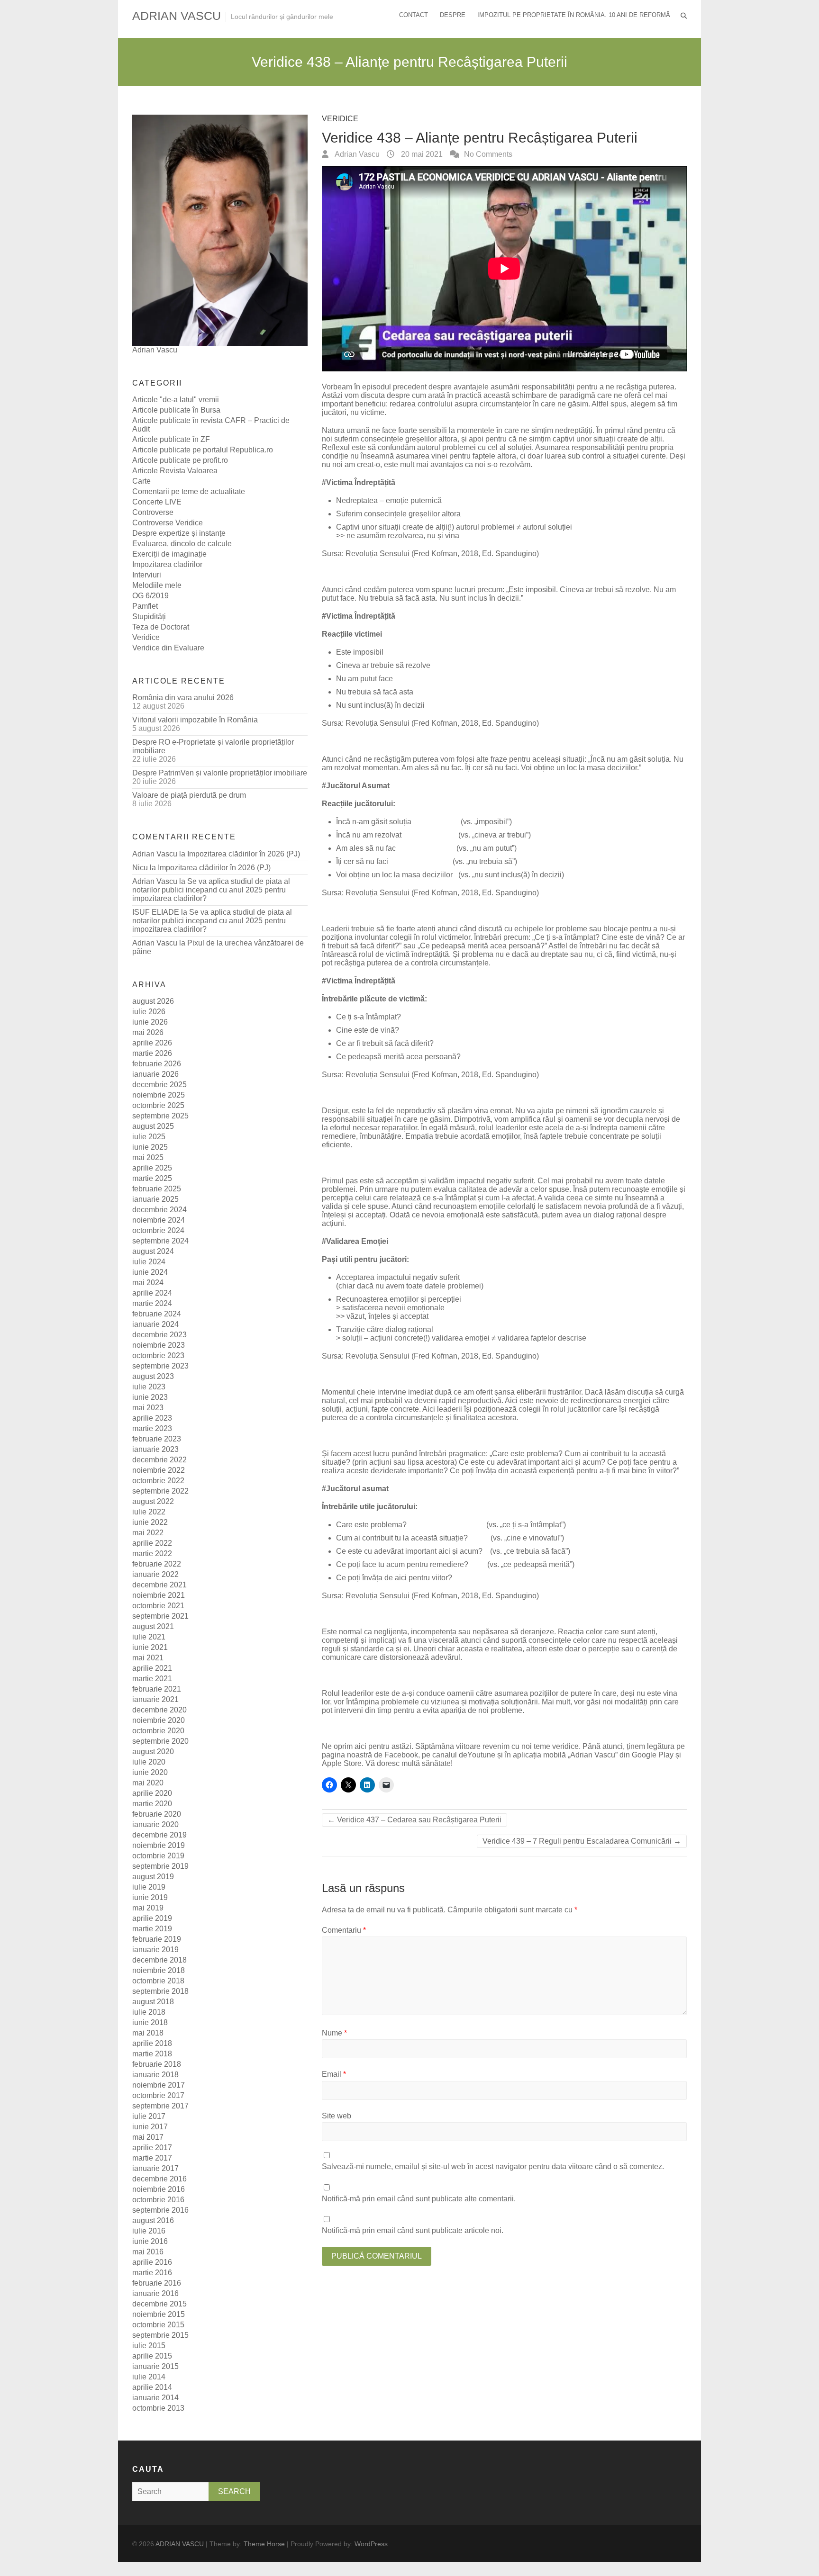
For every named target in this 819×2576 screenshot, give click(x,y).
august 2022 (153, 1501)
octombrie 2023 (158, 1356)
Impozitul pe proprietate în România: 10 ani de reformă (574, 15)
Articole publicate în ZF (171, 439)
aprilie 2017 (152, 2148)
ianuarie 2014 (155, 2398)
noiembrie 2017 (159, 2085)
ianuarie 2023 (155, 1449)
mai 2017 (148, 2137)
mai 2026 (148, 1032)
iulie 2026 (149, 1012)
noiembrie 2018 (159, 1970)
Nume (334, 2033)
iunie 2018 (150, 2022)
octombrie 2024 (158, 1230)
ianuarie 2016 (155, 2293)
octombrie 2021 (158, 1606)
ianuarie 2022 (155, 1574)
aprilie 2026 (152, 1043)
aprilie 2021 (152, 1668)
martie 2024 (152, 1303)
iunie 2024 (150, 1272)
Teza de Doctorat (161, 627)
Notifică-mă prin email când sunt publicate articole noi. (413, 2230)
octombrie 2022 (158, 1481)
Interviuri (147, 575)
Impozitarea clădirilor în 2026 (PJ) (244, 854)
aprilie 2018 (152, 2043)
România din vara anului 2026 (183, 698)
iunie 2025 (150, 1147)
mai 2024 (148, 1283)
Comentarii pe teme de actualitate (189, 491)
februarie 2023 (157, 1439)
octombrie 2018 (158, 1981)
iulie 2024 (149, 1262)
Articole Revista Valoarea (175, 471)
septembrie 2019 (160, 1866)
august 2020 (153, 1752)
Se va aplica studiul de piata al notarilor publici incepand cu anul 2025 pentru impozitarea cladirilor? (211, 890)
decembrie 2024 (159, 1210)
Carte (141, 481)
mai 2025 (148, 1157)
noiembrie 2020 (159, 1720)
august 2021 (153, 1626)
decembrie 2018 (159, 1960)
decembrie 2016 (159, 2179)
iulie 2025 (149, 1137)
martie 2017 (152, 2158)
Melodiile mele (157, 585)
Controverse (153, 512)
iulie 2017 (149, 2116)
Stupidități (149, 617)
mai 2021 (148, 1658)
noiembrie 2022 (159, 1470)
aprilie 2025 (152, 1168)
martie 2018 (152, 2054)
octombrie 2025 (158, 1105)
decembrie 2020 (159, 1710)
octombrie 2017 (158, 2095)
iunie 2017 (150, 2127)
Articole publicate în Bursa (176, 410)
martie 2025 (152, 1178)
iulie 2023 (149, 1387)
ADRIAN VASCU (177, 16)
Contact (414, 15)
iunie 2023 (150, 1397)
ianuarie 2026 (155, 1074)
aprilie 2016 (152, 2262)
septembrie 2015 (160, 2335)
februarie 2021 (157, 1689)
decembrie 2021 (159, 1585)
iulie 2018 (149, 2012)
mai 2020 (148, 1783)
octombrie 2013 (158, 2408)
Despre (453, 15)
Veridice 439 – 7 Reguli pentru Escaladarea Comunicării (582, 1841)
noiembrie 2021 (159, 1595)
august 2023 (153, 1376)
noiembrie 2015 (159, 2314)
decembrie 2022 (159, 1460)
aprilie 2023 (152, 1418)
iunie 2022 (150, 1522)
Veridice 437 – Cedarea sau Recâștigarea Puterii (414, 1820)
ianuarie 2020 (155, 1824)
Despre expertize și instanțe (179, 533)
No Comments (488, 154)
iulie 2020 (149, 1762)
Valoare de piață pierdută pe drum (189, 795)
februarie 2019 (157, 1939)
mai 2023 (148, 1408)
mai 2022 (148, 1533)
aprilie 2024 (152, 1293)
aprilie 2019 (152, 1918)
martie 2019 (152, 1929)
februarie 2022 (157, 1564)
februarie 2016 (157, 2283)
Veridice (340, 119)
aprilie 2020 (152, 1793)
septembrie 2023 (160, 1366)
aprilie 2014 (152, 2387)
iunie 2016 (150, 2241)
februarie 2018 (157, 2064)
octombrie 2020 (158, 1731)
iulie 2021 (149, 1637)
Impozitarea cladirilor (167, 564)
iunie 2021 (150, 1647)
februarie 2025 (157, 1189)
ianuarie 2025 (155, 1199)
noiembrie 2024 (159, 1220)
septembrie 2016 (160, 2210)
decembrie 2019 (159, 1835)
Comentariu (344, 1930)
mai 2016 (148, 2252)
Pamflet (145, 606)
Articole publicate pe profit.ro (180, 460)
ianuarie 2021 (155, 1699)
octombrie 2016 (158, 2200)
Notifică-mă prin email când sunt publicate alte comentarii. (419, 2199)
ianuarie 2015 (155, 2366)
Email (334, 2074)
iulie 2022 (149, 1512)
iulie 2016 (149, 2231)
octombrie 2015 (158, 2325)
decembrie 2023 (159, 1335)
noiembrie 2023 (159, 1345)
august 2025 (153, 1126)
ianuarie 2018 (155, 2075)
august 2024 (153, 1251)
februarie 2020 (157, 1814)
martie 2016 (152, 2273)
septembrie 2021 (160, 1616)
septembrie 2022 (160, 1491)
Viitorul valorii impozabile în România (195, 720)
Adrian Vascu (356, 154)
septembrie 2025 (160, 1116)
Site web (337, 2116)
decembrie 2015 (159, 2304)
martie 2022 (152, 1554)
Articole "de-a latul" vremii (176, 400)
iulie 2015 (149, 2346)
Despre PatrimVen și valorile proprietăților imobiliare (220, 773)
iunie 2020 (150, 1772)
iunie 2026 (150, 1022)
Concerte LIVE (157, 502)
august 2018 (153, 2002)
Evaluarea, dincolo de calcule (182, 544)
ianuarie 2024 (155, 1324)
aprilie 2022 (152, 1543)
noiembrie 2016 (159, 2189)
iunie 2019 (150, 1897)
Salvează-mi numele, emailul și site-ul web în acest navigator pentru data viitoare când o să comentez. (493, 2166)
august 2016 (153, 2220)
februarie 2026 (157, 1064)
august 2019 (153, 1877)
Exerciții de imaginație (169, 554)
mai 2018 (148, 2033)
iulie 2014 (149, 2377)
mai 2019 (148, 1908)
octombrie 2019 (158, 1856)
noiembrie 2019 (159, 1845)
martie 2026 (152, 1053)
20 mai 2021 (421, 154)
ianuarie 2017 (155, 2168)
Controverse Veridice (168, 523)
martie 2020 (152, 1804)
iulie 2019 (149, 1887)
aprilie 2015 (152, 2356)
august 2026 (153, 1001)
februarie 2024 (157, 1314)
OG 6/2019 (150, 596)
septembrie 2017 (160, 2106)
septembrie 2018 (160, 1991)
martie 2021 (152, 1679)
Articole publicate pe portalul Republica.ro (203, 450)
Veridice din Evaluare (168, 648)
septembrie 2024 (160, 1241)
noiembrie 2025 (159, 1095)
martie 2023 (152, 1428)
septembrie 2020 (160, 1741)
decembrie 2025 (159, 1085)
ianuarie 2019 (155, 1950)
